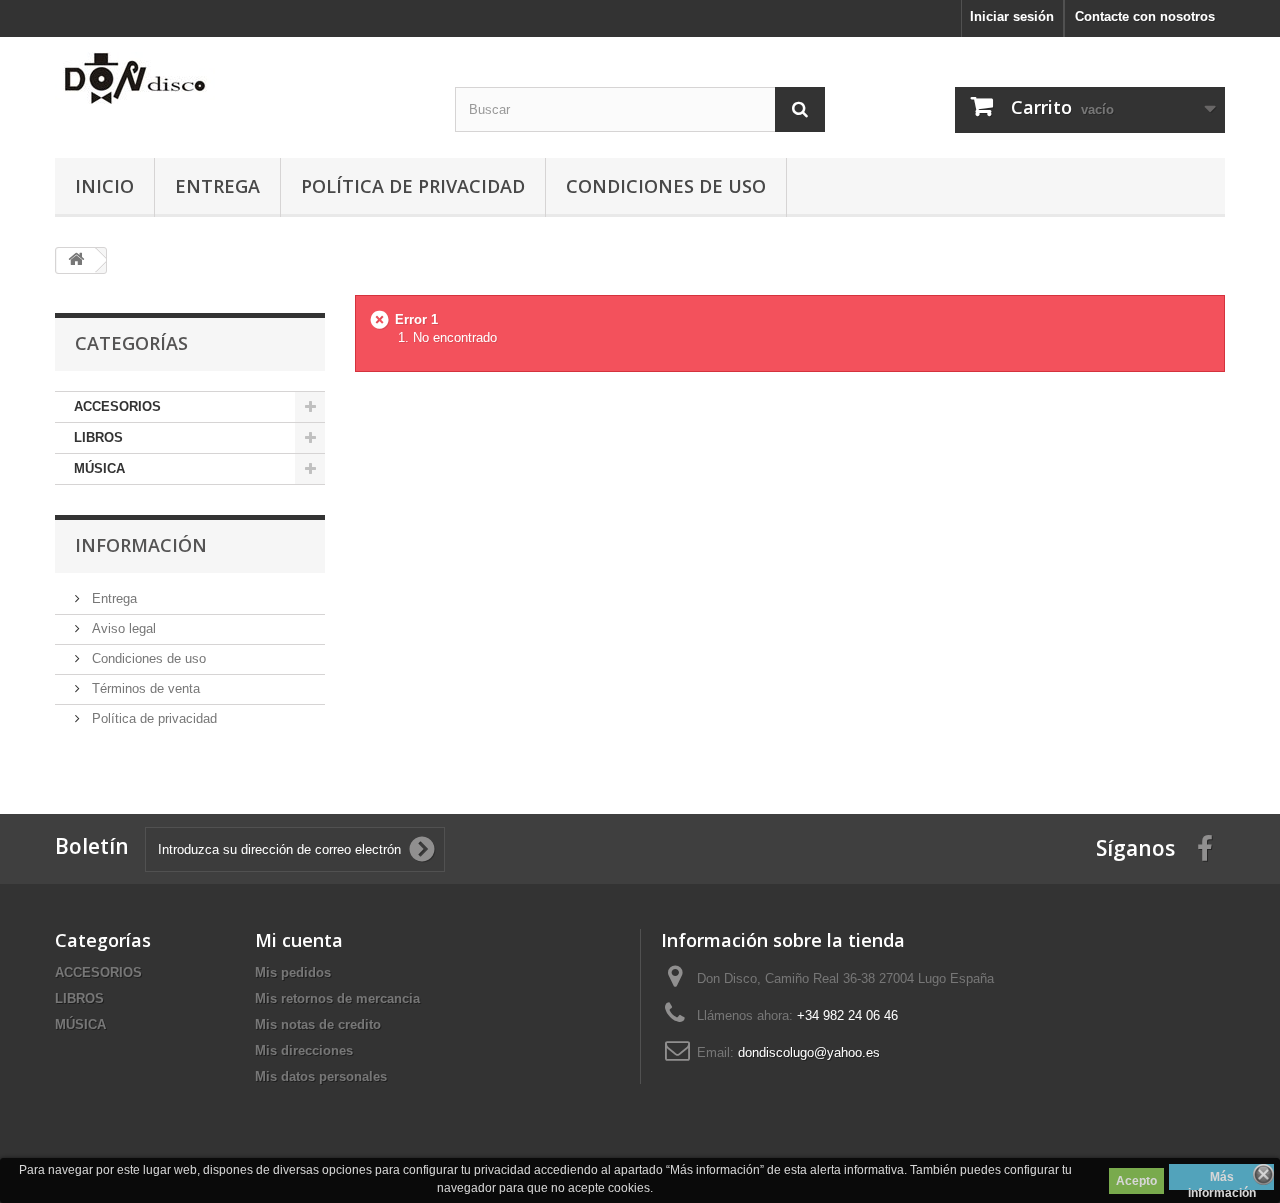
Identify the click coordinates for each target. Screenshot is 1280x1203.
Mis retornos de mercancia (337, 998)
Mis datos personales (321, 1076)
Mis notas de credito (318, 1024)
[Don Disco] (240, 78)
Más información (1222, 1180)
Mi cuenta (299, 940)
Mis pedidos (293, 972)
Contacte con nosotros (1145, 16)
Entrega (217, 186)
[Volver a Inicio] (76, 260)
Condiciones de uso (666, 186)
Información (141, 545)
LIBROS (98, 437)
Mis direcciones (304, 1050)
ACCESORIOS (117, 406)
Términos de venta (144, 688)
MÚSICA (99, 468)
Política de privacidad (413, 186)
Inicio (104, 186)
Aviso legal (122, 628)
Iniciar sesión (1012, 16)
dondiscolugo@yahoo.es (809, 1052)
